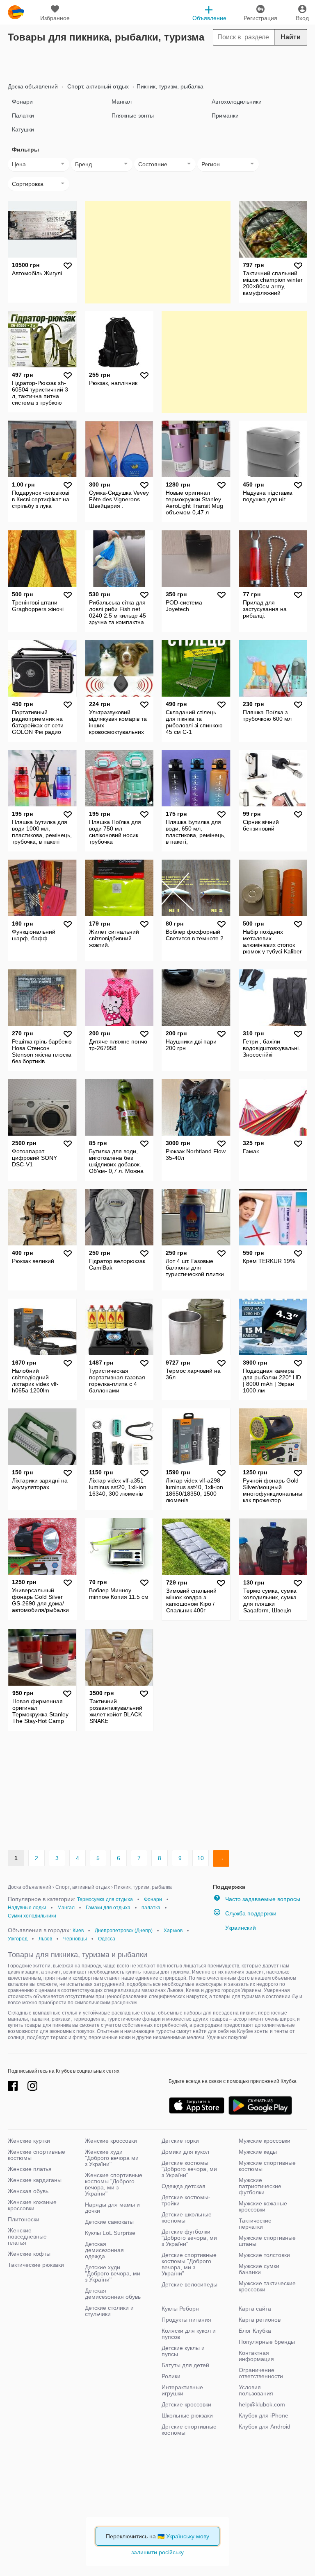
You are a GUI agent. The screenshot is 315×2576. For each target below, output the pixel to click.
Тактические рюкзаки (36, 2265)
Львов (45, 1939)
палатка (151, 1908)
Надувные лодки (27, 1908)
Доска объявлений (33, 86)
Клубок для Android (265, 2427)
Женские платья (30, 2169)
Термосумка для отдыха (105, 1899)
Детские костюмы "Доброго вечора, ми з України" (189, 2169)
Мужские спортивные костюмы (267, 2166)
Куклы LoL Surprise (110, 2233)
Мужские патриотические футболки (260, 2186)
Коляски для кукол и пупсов (189, 2334)
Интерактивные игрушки (182, 2390)
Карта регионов (260, 2320)
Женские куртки (29, 2141)
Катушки (23, 129)
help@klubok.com (262, 2404)
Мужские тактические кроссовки (267, 2286)
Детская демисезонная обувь (113, 2294)
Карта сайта (255, 2309)
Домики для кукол (185, 2152)
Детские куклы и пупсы (183, 2351)
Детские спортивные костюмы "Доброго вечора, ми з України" (189, 2264)
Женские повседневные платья (27, 2236)
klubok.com (16, 12)
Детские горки (180, 2141)
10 (201, 1858)
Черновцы (75, 1939)
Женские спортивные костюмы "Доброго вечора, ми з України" (114, 2184)
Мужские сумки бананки (259, 2269)
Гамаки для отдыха (108, 1908)
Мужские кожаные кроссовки (263, 2206)
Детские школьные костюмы (187, 2217)
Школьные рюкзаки (187, 2415)
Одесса (107, 1939)
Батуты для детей (185, 2365)
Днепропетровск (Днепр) (124, 1931)
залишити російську (157, 2552)
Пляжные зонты (133, 115)
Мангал (122, 102)
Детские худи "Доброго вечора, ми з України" (113, 2273)
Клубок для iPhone (264, 2415)
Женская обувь (28, 2191)
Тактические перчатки (255, 2224)
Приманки (225, 115)
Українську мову (188, 2536)
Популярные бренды (267, 2342)
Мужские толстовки (264, 2255)
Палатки (23, 115)
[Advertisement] (157, 62)
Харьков (173, 1931)
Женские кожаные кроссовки (32, 2205)
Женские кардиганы (35, 2180)
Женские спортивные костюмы (37, 2155)
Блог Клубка (255, 2331)
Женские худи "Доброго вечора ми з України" (112, 2158)
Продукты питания (186, 2320)
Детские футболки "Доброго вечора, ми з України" (189, 2238)
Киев (78, 1931)
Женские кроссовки (111, 2141)
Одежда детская (184, 2186)
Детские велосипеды (189, 2284)
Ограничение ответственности (261, 2373)
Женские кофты (29, 2254)
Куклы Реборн (180, 2309)
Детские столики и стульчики (109, 2311)
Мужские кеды (258, 2152)
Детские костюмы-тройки (186, 2200)
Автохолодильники (237, 102)
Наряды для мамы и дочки (112, 2208)
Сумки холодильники (32, 1916)
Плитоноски (24, 2219)
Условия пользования (256, 2390)
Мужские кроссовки (265, 2141)
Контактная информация (256, 2356)
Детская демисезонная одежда (104, 2250)
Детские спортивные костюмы (189, 2430)
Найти (291, 37)
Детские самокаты (109, 2222)
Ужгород (18, 1939)
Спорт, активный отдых (97, 86)
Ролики (171, 2376)
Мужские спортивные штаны (267, 2241)
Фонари (22, 102)
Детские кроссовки (186, 2404)
